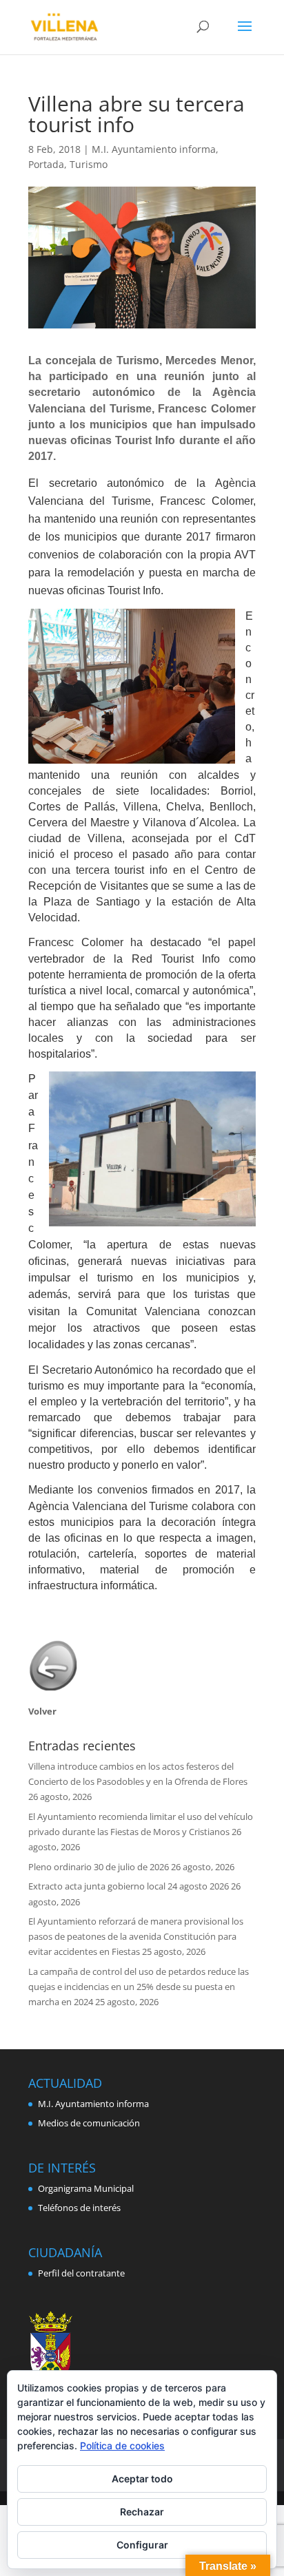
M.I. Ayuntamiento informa (154, 149)
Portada (46, 164)
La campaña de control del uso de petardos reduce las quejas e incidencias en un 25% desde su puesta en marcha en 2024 (139, 1987)
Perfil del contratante (81, 2273)
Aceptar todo (142, 2479)
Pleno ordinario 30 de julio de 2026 (99, 1867)
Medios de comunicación (89, 2123)
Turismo (89, 164)
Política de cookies (122, 2446)
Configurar (142, 2545)
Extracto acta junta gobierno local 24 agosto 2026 (129, 1886)
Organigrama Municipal (86, 2188)
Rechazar (142, 2512)
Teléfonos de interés (79, 2208)
